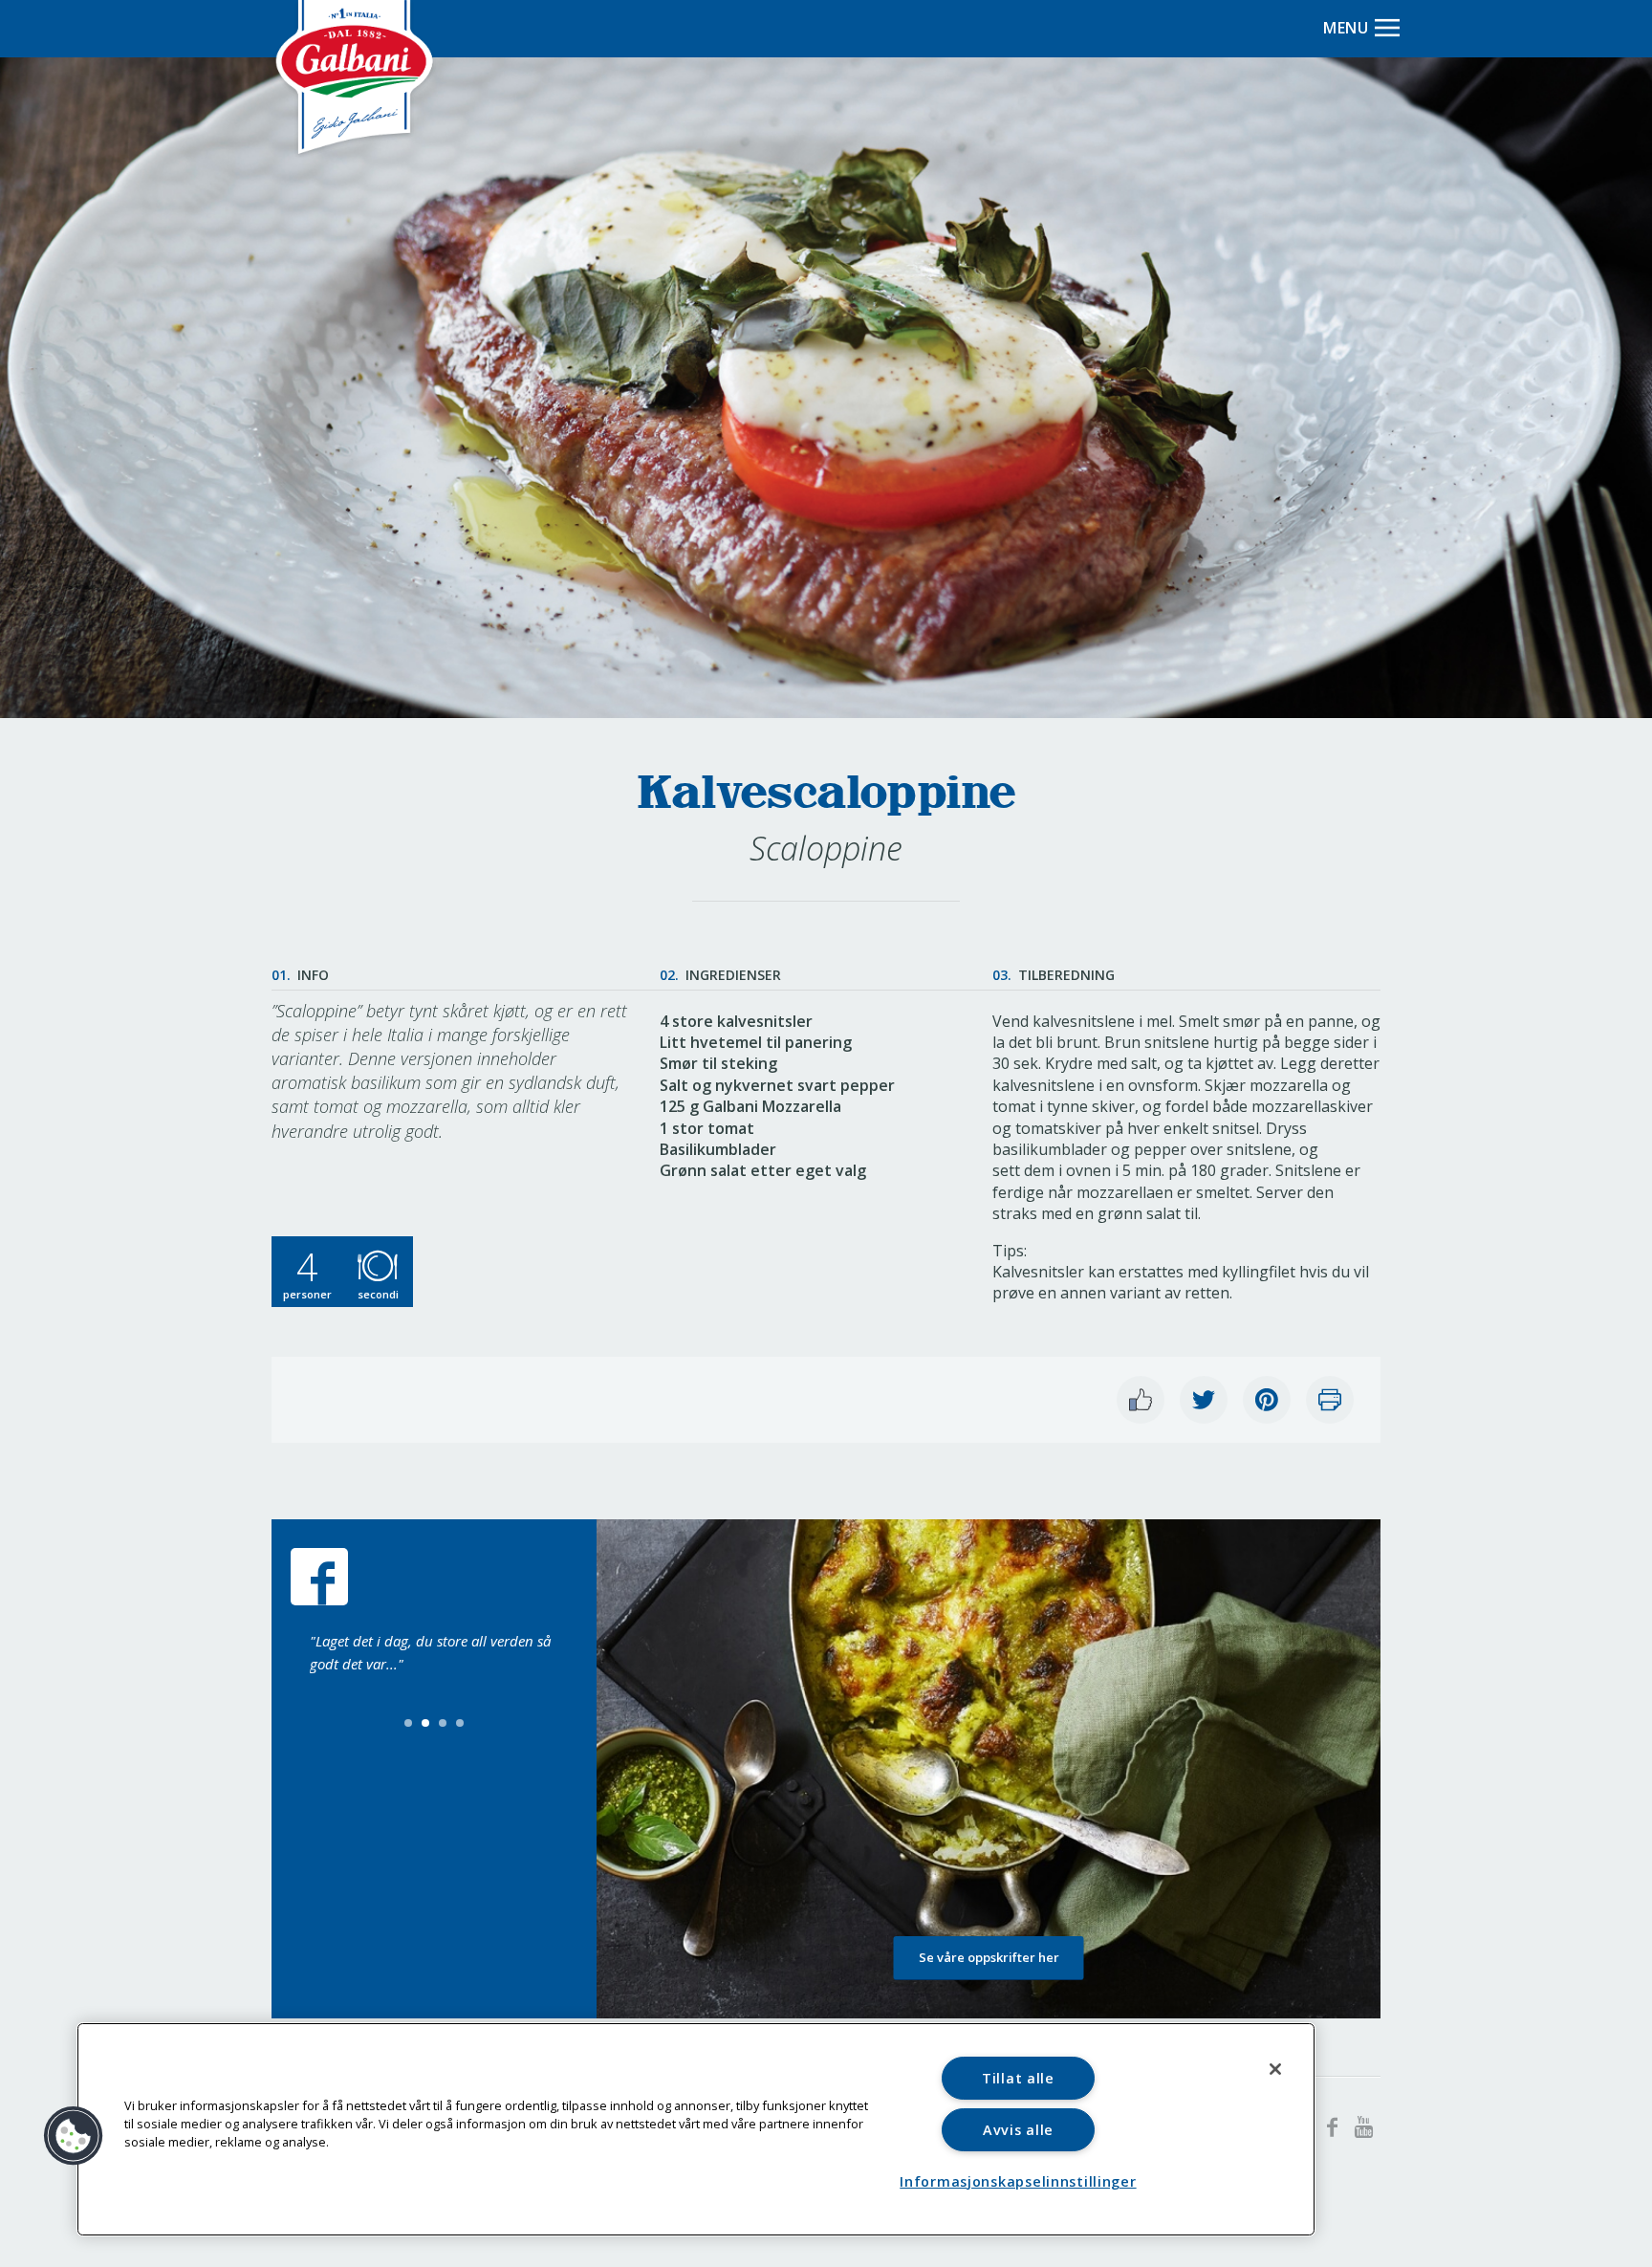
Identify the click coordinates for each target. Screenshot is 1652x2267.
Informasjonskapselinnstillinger (1018, 2181)
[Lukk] (1275, 2069)
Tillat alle (1018, 2078)
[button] (74, 2136)
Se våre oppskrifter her (989, 1957)
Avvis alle (1018, 2130)
